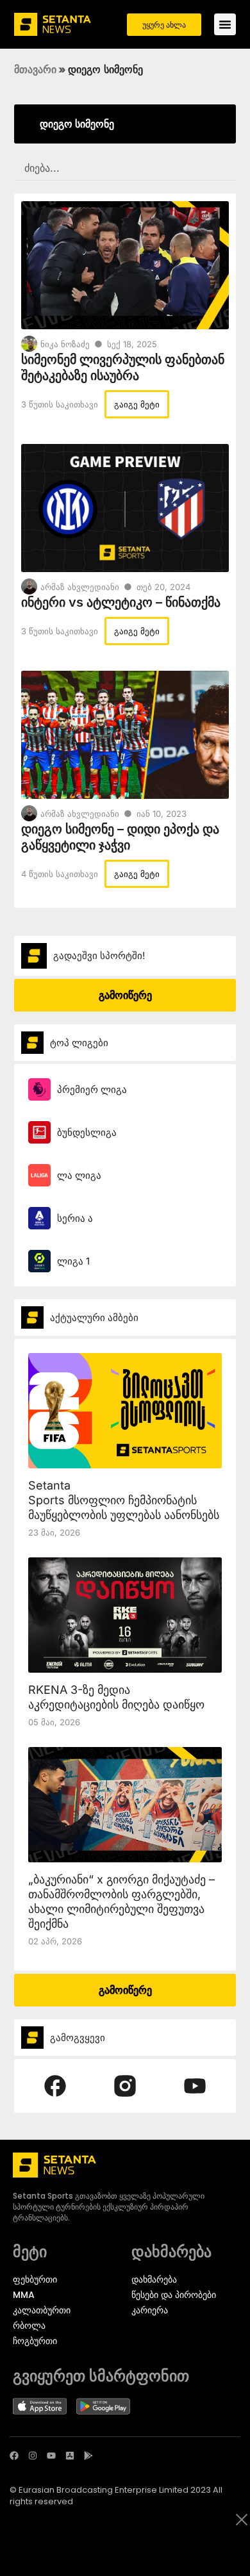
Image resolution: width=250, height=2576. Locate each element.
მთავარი (35, 69)
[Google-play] (88, 2456)
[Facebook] (14, 2456)
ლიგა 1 (73, 1261)
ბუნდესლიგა (87, 1132)
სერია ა (75, 1218)
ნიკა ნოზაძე (65, 344)
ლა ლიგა (79, 1175)
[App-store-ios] (70, 2456)
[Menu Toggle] (225, 24)
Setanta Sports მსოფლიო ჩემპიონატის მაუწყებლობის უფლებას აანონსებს (124, 1500)
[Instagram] (33, 2456)
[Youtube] (51, 2456)
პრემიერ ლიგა (92, 1089)
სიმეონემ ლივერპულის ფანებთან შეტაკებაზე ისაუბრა (123, 367)
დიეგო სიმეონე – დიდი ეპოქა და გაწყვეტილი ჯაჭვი (120, 837)
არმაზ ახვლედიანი (80, 587)
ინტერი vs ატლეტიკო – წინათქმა (121, 602)
